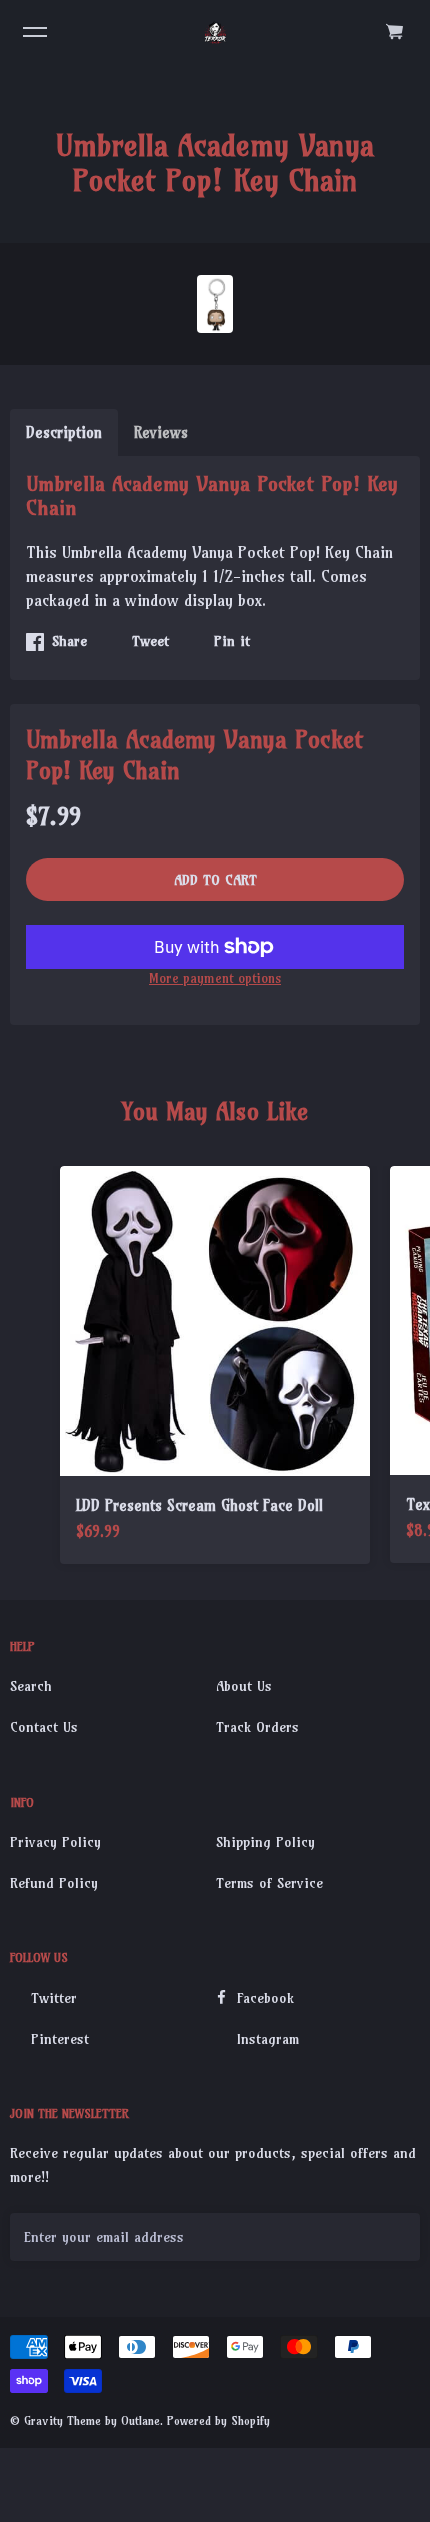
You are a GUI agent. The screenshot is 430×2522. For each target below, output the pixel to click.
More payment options (215, 978)
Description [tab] (64, 432)
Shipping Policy (265, 1842)
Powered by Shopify (218, 2420)
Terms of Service (269, 1883)
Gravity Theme (62, 2420)
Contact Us (44, 1727)
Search (31, 1686)
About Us (244, 1686)
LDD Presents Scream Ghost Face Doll (199, 1505)
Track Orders (257, 1727)
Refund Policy (54, 1883)
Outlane (140, 2420)
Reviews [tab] (161, 432)
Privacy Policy (55, 1842)
